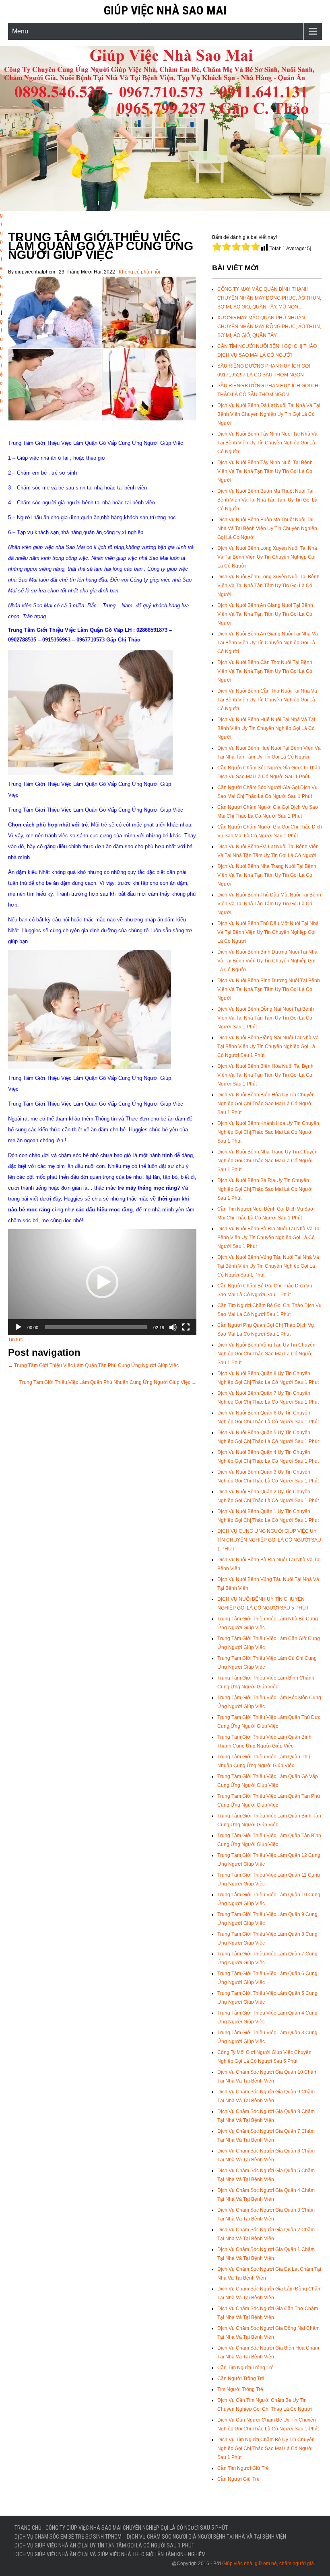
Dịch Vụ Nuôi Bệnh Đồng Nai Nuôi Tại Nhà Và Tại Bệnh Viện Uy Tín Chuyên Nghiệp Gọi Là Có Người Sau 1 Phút (268, 1046)
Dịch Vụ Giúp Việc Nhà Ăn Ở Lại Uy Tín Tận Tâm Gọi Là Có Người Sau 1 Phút (104, 2545)
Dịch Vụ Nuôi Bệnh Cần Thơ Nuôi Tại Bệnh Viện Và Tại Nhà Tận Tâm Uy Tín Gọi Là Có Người (265, 671)
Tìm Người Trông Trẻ (240, 2389)
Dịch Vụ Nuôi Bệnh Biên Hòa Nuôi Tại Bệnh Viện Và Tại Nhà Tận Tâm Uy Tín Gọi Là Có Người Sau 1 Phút (265, 1075)
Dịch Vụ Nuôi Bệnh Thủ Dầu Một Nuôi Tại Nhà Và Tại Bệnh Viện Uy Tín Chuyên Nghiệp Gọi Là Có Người (268, 932)
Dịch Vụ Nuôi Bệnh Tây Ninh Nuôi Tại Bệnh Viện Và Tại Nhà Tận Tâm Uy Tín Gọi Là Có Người (265, 471)
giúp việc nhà (1, 366)
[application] (102, 1282)
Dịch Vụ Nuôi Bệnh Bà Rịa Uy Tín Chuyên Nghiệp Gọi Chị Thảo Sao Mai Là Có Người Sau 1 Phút (265, 1189)
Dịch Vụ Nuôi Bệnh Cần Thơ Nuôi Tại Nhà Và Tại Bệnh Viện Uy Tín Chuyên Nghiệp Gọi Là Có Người (267, 700)
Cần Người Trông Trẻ (241, 2379)
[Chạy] (19, 1327)
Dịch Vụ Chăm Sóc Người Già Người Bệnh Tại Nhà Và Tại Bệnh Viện (206, 2537)
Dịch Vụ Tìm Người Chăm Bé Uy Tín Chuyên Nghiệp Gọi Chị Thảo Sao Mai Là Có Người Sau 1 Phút (266, 2449)
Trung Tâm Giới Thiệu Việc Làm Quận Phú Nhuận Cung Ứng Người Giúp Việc (108, 1382)
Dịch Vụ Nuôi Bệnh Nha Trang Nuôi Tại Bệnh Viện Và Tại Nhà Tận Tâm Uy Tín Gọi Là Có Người (267, 875)
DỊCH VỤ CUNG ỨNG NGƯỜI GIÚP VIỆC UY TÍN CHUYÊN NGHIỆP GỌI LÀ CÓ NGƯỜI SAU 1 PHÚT (269, 1540)
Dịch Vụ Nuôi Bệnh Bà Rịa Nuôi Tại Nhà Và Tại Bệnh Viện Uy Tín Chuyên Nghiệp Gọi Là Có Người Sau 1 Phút (269, 1238)
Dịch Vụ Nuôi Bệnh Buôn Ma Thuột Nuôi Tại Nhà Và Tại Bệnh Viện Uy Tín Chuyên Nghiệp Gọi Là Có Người (267, 528)
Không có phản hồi (139, 272)
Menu (20, 31)
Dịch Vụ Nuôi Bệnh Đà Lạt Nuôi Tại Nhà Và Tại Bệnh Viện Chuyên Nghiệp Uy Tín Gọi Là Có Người (269, 414)
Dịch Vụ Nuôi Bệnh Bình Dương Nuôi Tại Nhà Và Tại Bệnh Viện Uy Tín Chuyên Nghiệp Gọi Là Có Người (267, 961)
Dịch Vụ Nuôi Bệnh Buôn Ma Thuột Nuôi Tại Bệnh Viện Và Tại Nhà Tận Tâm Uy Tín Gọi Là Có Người (267, 500)
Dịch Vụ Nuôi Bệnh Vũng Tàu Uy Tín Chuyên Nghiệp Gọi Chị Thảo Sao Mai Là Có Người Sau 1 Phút (266, 1354)
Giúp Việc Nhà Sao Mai (165, 10)
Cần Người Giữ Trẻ (238, 2479)
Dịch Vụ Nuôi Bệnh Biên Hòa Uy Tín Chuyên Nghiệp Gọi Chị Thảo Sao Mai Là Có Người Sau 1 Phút (266, 1104)
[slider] (96, 1327)
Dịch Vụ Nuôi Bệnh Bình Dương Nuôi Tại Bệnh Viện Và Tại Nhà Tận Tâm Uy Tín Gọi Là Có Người (269, 989)
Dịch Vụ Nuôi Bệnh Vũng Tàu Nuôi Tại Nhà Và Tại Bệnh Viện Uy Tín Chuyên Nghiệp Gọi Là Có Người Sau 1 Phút (268, 1266)
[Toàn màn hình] (186, 1327)
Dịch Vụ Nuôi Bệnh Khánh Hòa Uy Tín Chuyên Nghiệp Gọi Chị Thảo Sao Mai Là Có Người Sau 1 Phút (268, 1132)
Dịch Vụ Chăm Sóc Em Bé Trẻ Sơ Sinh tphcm (68, 2537)
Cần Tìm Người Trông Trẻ (245, 2368)
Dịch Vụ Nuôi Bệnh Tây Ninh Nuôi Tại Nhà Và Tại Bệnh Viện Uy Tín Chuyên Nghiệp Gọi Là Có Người (267, 443)
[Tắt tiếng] (173, 1327)
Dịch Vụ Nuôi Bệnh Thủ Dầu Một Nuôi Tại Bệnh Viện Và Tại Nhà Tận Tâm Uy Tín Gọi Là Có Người (269, 904)
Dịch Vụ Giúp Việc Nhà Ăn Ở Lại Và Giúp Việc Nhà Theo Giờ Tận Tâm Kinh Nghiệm (110, 2554)
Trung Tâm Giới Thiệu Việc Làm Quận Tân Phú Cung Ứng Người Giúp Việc (93, 1365)
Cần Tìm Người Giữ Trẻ (243, 2468)
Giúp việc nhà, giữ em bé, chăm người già (268, 2564)
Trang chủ (28, 2528)
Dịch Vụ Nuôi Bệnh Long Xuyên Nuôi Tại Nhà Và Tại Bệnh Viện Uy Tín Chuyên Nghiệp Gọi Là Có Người (267, 557)
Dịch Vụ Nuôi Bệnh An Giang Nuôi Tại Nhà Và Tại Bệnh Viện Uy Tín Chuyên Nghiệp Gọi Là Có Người (268, 643)
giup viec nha (1, 259)
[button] (102, 1282)
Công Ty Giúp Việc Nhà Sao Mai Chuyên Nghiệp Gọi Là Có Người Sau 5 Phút (137, 2528)
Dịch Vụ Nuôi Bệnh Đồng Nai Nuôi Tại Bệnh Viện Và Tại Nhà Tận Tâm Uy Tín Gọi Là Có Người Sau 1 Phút (266, 1018)
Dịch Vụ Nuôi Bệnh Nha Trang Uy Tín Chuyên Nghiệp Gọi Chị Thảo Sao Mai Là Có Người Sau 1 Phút (267, 1161)
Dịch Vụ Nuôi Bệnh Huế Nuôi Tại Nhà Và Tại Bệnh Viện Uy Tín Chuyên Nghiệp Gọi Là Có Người (266, 728)
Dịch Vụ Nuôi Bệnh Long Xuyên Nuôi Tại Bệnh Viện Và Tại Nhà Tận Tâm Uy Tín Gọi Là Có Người (268, 586)
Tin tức (15, 1340)
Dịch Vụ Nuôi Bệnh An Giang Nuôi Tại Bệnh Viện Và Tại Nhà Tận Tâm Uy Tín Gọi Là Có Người (265, 614)
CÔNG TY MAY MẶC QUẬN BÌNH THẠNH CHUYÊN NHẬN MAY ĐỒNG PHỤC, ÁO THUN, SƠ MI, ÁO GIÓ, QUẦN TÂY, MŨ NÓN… (269, 298)
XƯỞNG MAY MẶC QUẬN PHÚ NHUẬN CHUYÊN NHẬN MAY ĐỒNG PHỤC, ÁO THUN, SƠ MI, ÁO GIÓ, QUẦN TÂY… (269, 327)
